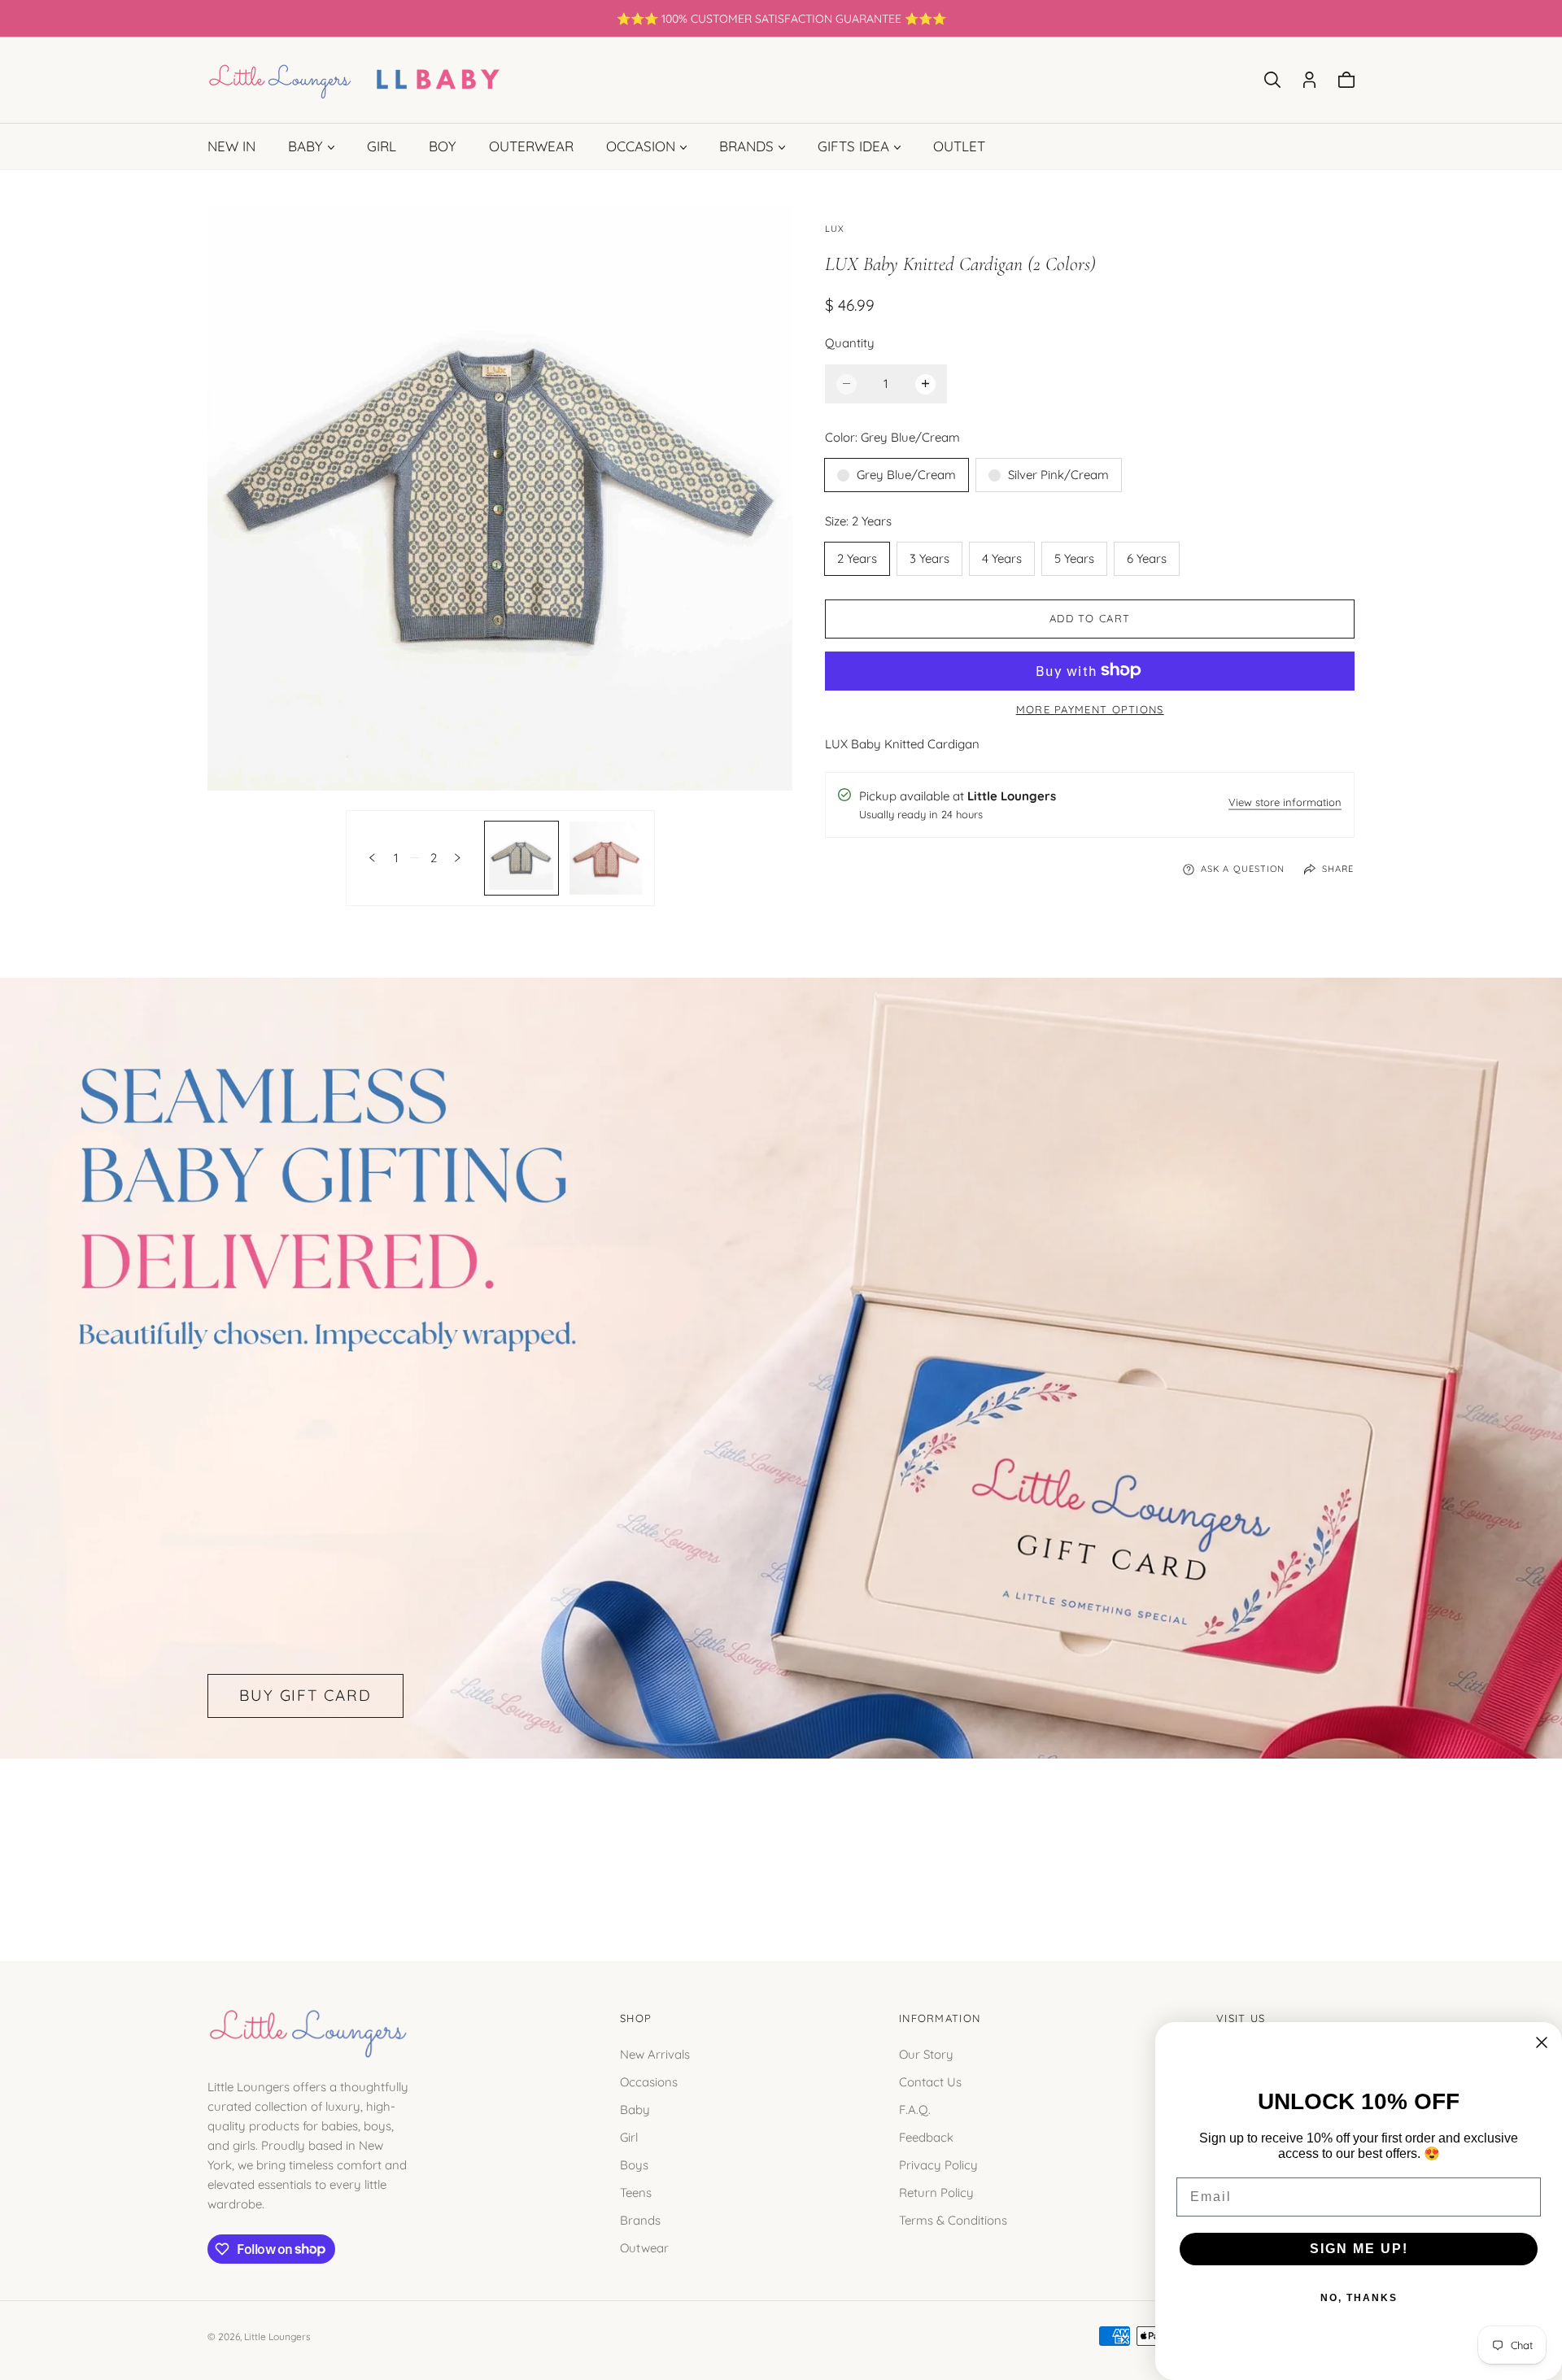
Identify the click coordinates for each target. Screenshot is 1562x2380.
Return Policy (936, 2192)
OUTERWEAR (531, 146)
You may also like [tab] (781, 1842)
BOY (443, 146)
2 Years (857, 558)
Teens (636, 2192)
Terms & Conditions (953, 2219)
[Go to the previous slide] (372, 858)
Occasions (649, 2081)
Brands (640, 2219)
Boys (634, 2164)
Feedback (926, 2136)
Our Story (926, 2053)
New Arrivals (655, 2053)
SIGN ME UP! (1359, 2249)
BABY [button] (305, 146)
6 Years (1147, 558)
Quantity (850, 342)
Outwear (644, 2247)
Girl (629, 2136)
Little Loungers (277, 2336)
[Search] (1272, 80)
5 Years (1074, 558)
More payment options (1090, 708)
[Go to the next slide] (458, 858)
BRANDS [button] (746, 146)
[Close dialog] (1542, 2042)
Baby (635, 2109)
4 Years (1002, 558)
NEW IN (231, 146)
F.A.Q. (915, 2109)
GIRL (382, 146)
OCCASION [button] (641, 146)
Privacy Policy (938, 2164)
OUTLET (959, 146)
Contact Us (930, 2081)
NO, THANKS (1359, 2298)
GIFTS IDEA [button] (853, 146)
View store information (1285, 803)
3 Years (929, 558)
